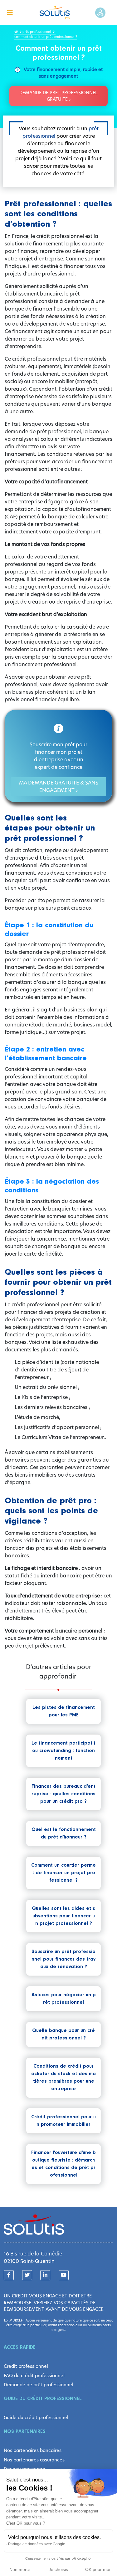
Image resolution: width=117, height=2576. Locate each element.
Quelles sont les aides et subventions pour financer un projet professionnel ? (63, 1916)
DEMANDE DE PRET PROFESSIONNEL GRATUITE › (58, 96)
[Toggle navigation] (10, 13)
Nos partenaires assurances (34, 2460)
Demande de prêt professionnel (39, 2385)
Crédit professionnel (26, 2366)
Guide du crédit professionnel (36, 2418)
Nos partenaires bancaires (33, 2450)
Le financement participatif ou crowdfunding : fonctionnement (63, 1751)
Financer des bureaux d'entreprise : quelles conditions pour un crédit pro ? (63, 1794)
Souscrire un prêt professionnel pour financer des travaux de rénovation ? (63, 1959)
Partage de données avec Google (37, 2544)
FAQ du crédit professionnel (34, 2376)
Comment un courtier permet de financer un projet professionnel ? (63, 1873)
